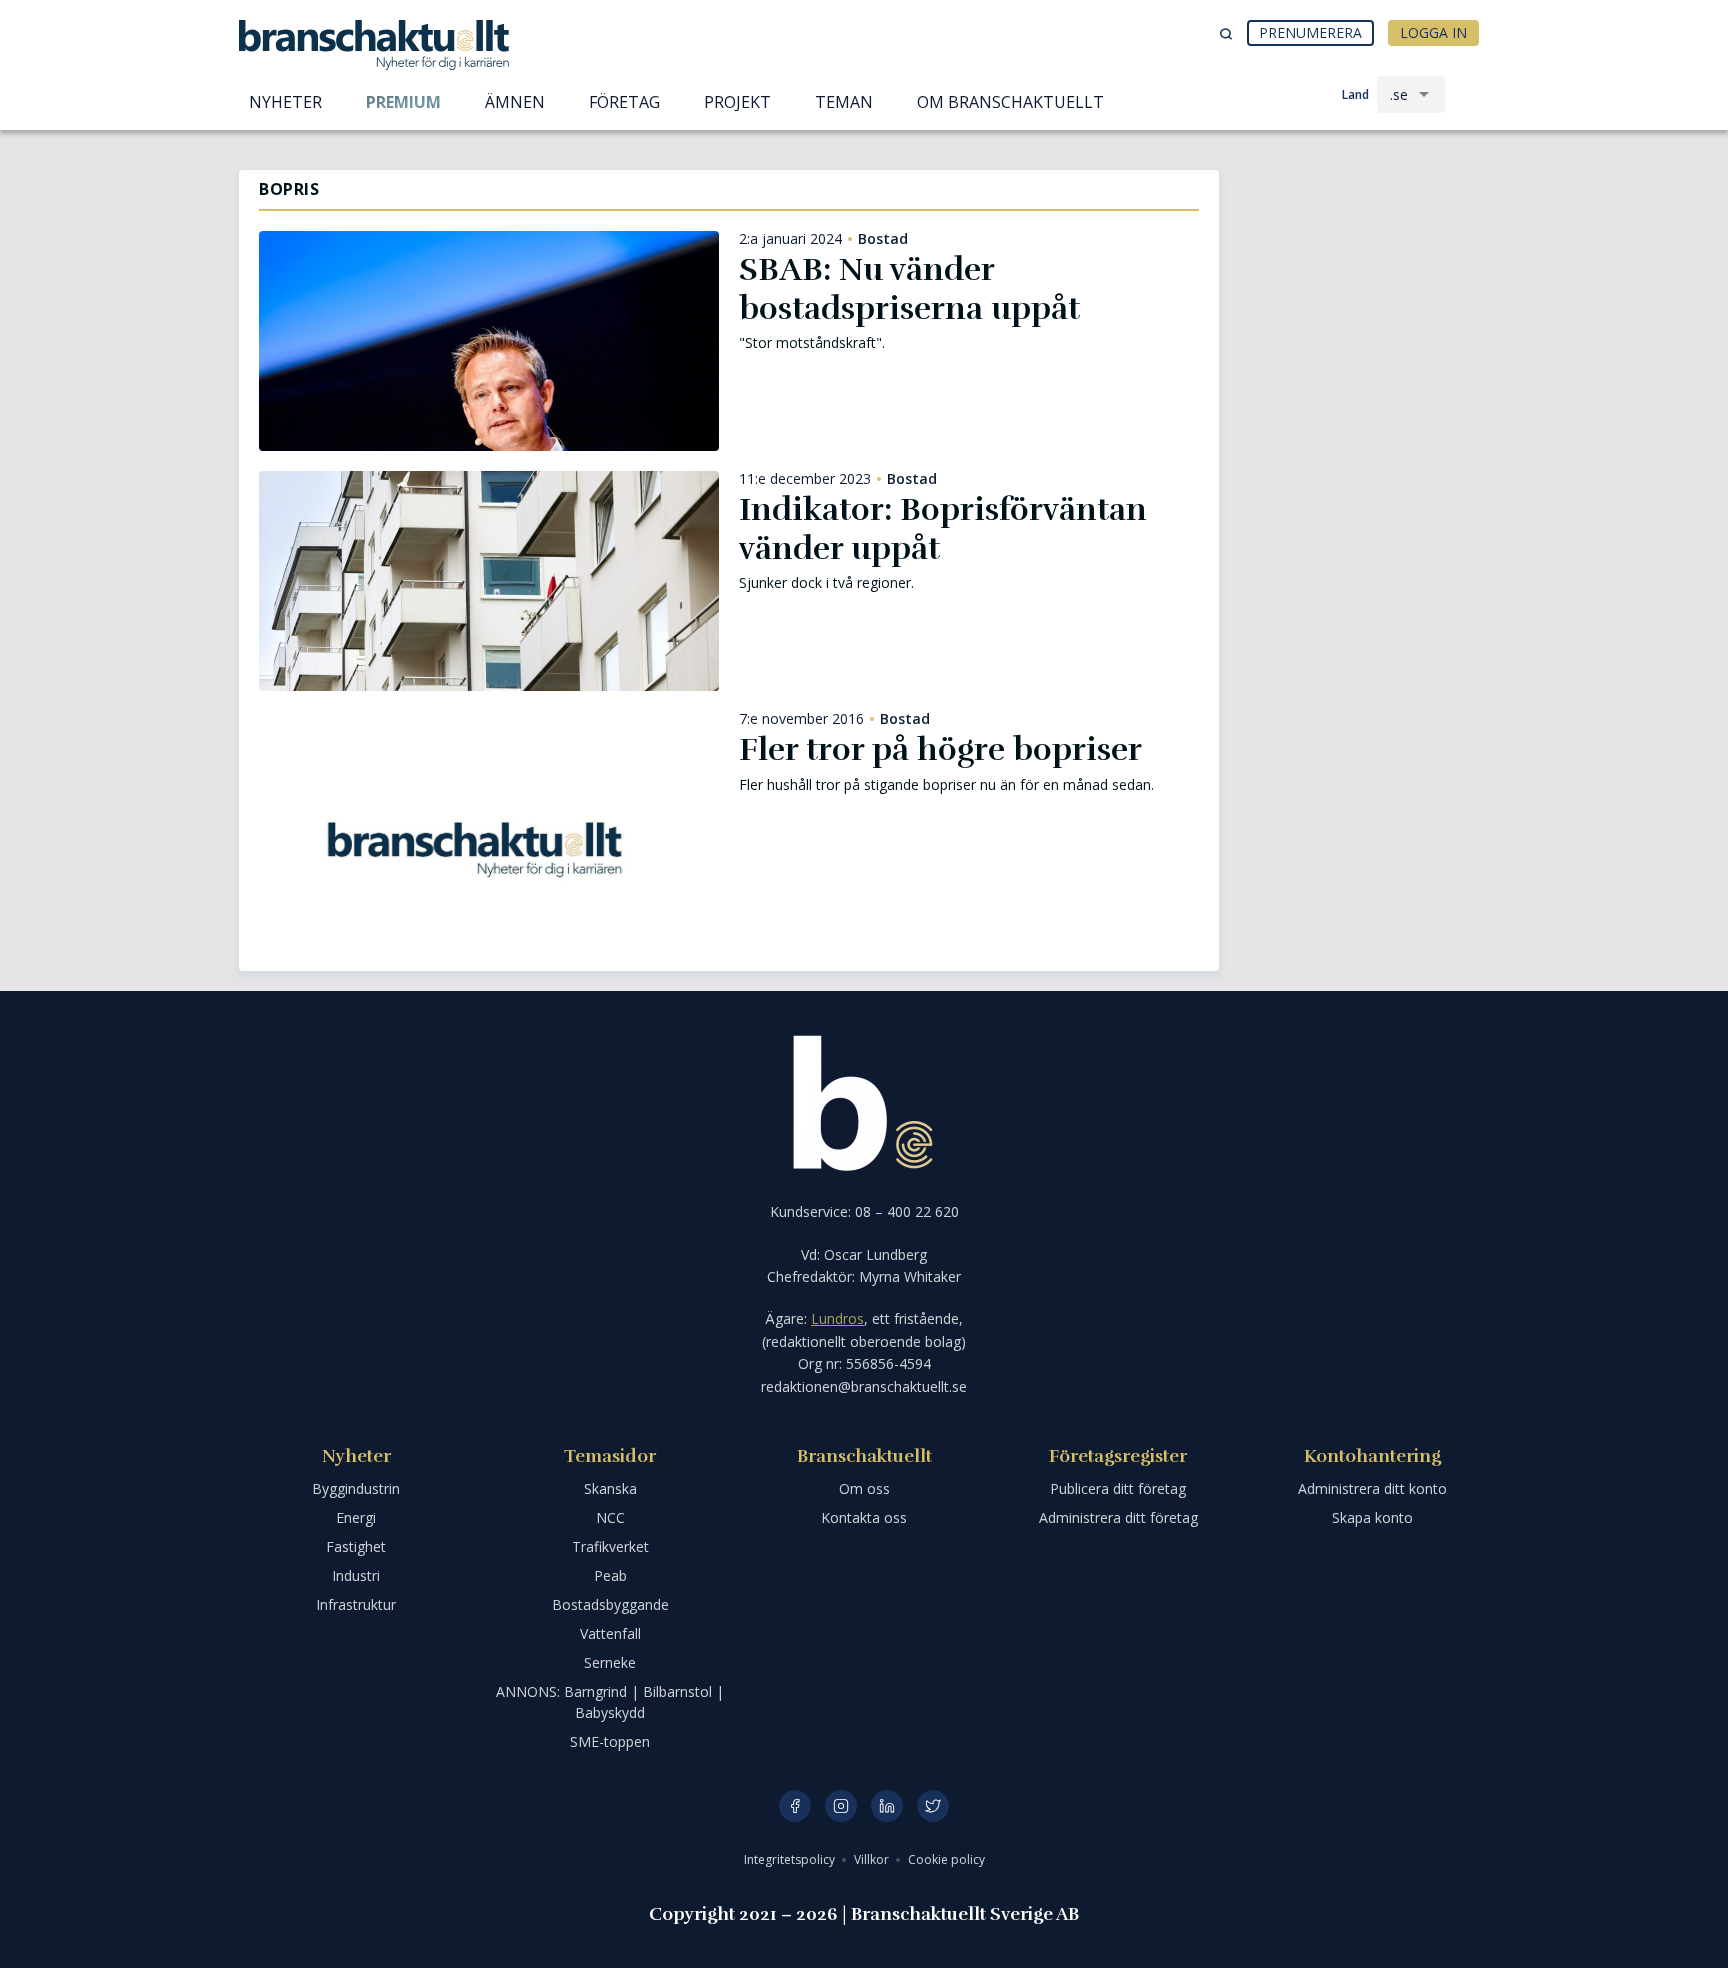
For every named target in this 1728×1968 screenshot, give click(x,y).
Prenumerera (1310, 32)
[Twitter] (933, 1806)
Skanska (610, 1488)
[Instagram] (841, 1806)
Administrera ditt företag (1118, 1517)
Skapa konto (1372, 1517)
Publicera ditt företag (1118, 1488)
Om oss (864, 1488)
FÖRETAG (624, 102)
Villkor (873, 1859)
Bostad (883, 239)
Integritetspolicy (791, 1859)
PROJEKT (737, 102)
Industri (356, 1575)
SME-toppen (610, 1741)
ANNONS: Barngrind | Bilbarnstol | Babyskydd (610, 1702)
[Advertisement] (1364, 275)
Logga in (1433, 32)
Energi (356, 1517)
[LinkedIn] (887, 1806)
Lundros (837, 1318)
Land (1355, 94)
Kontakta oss (864, 1517)
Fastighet (356, 1546)
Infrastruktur (356, 1604)
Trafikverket (610, 1546)
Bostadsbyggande (610, 1604)
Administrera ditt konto (1372, 1488)
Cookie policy (946, 1859)
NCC (610, 1517)
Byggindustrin (356, 1488)
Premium (403, 102)
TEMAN (844, 102)
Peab (610, 1575)
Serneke (610, 1662)
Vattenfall (610, 1633)
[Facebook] (795, 1806)
